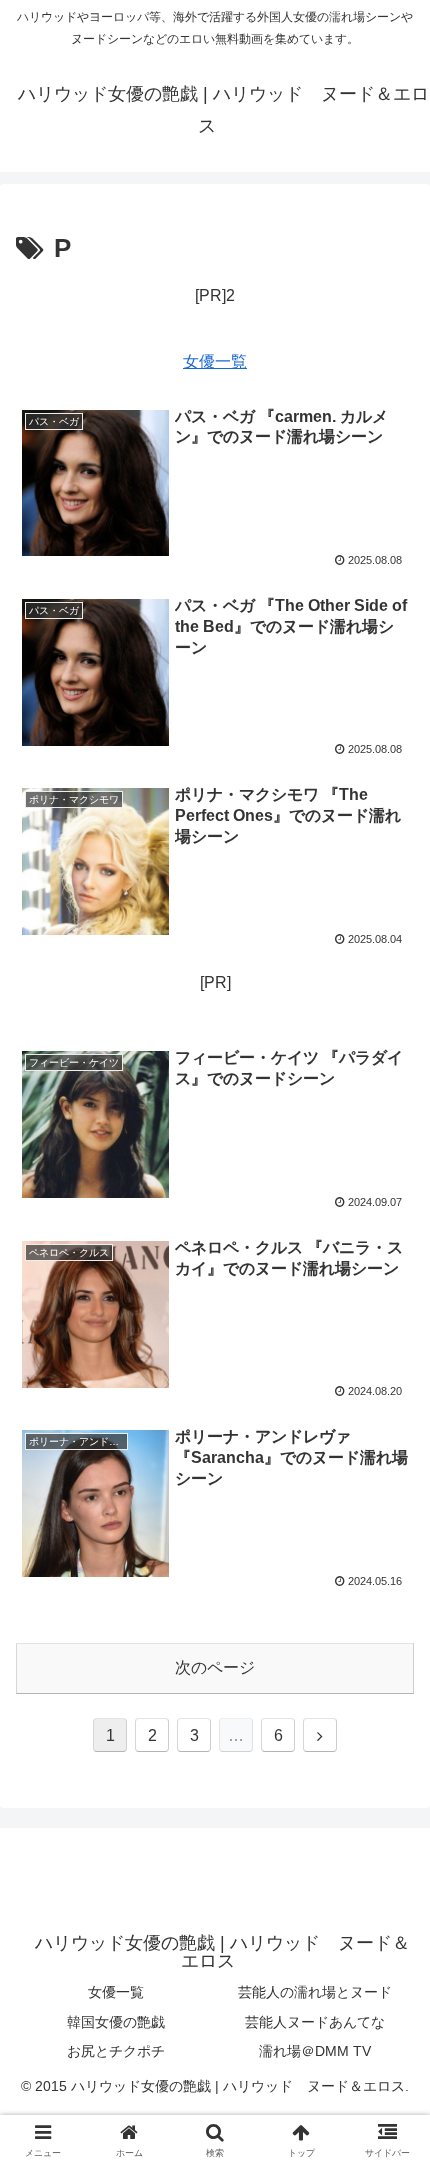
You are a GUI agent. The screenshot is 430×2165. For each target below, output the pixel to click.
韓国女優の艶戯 (116, 2022)
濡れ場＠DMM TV (315, 2051)
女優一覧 (215, 361)
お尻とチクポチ (116, 2051)
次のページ (215, 1667)
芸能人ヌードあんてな (315, 2022)
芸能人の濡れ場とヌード (315, 1992)
